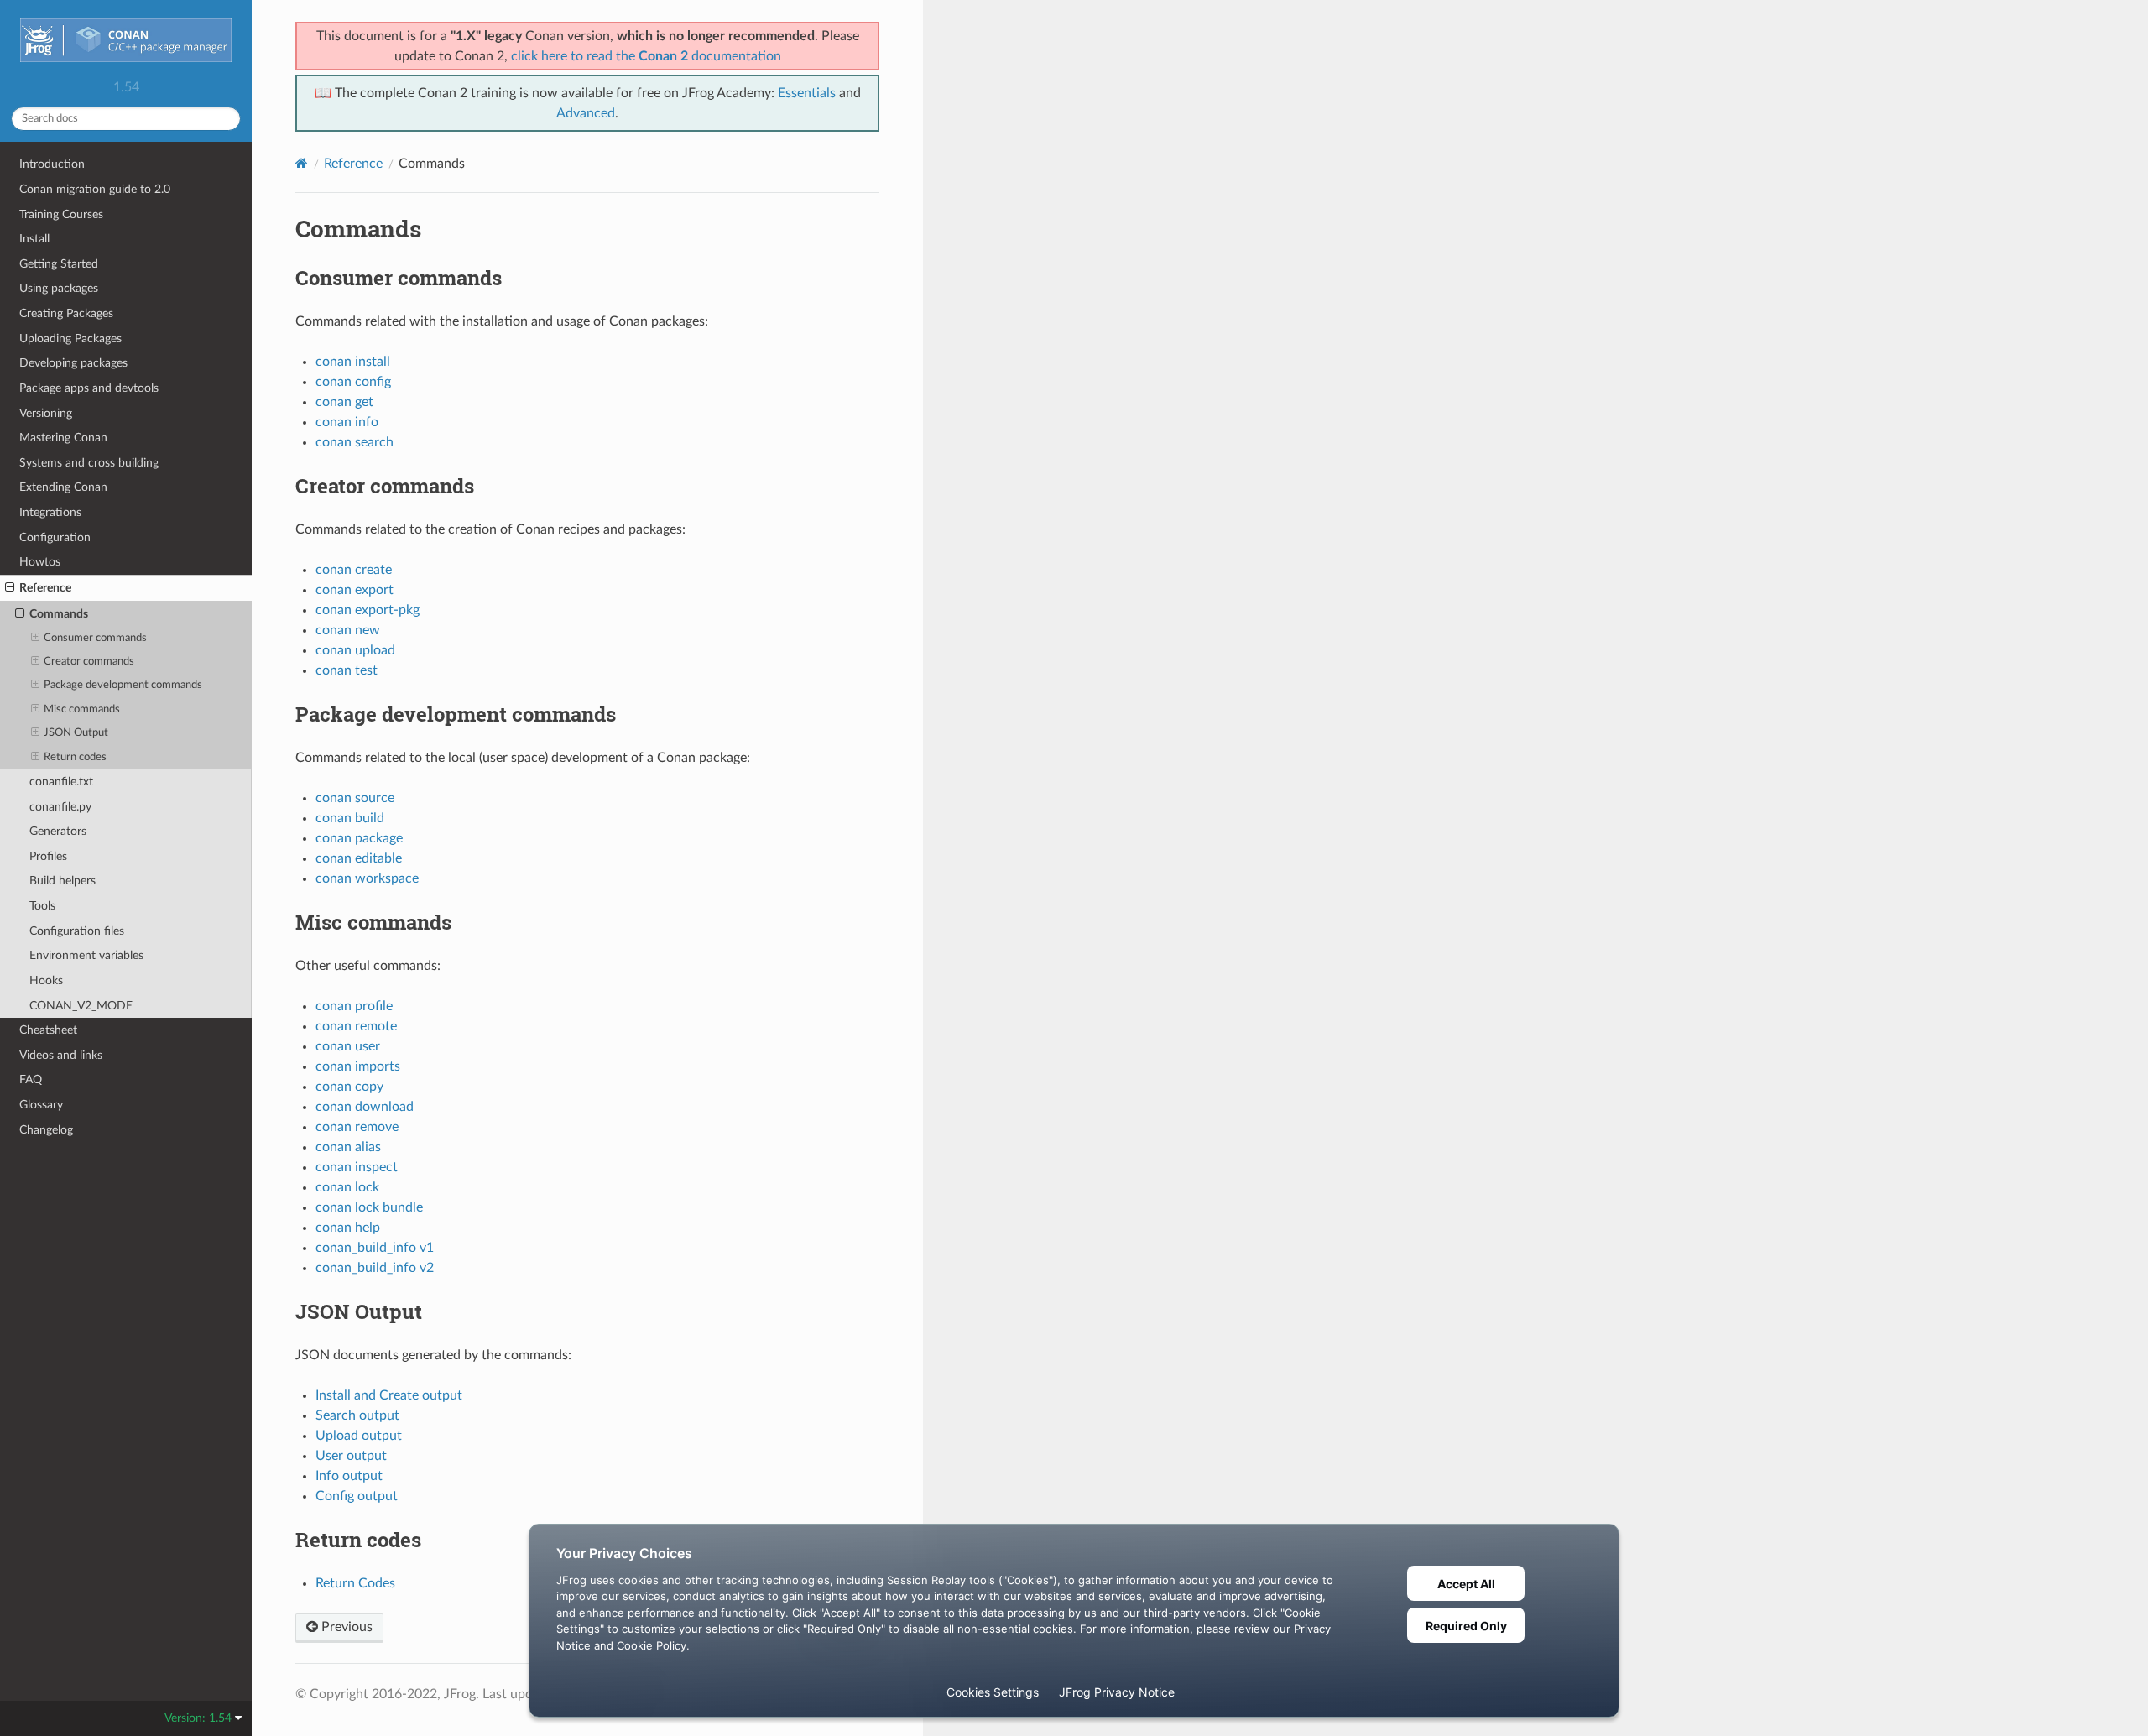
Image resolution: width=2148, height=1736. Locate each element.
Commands (59, 614)
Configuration (55, 537)
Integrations (50, 512)
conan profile (354, 1006)
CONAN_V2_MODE (81, 1006)
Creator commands (89, 662)
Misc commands (82, 709)
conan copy (349, 1087)
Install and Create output (389, 1395)
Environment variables (86, 955)
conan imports (358, 1066)
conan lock (347, 1187)
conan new (348, 630)
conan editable (359, 858)
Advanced (586, 113)
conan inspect (357, 1167)
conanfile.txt (61, 782)
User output (351, 1456)
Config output (357, 1496)
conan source (355, 798)
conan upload (355, 650)
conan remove (357, 1127)
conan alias (348, 1147)
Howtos (40, 562)
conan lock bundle (369, 1207)
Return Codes (355, 1583)
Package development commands (123, 685)
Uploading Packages (70, 339)
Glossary (41, 1105)
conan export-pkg (368, 610)
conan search (355, 442)
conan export (355, 590)
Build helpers (63, 881)
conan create (354, 570)
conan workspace (367, 878)
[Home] (302, 163)
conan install (353, 362)
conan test (347, 670)
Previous (345, 1627)
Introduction (52, 164)
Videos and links (61, 1055)
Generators (58, 831)
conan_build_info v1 (375, 1248)
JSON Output (76, 733)
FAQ (31, 1079)
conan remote (356, 1026)
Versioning (46, 413)
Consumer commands (95, 638)
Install (34, 239)
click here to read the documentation (646, 56)
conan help (348, 1228)
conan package (359, 838)
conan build (350, 818)
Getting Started (59, 264)
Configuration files (77, 931)
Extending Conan (63, 487)
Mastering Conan (63, 438)
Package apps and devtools (89, 388)
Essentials (807, 93)
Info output (349, 1476)
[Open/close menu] (10, 588)
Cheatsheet (48, 1030)
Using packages (59, 288)
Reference (45, 588)
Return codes (75, 757)
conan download (365, 1107)
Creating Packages (66, 313)
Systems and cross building (89, 463)
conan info (347, 422)
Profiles (48, 856)
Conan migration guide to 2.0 (95, 189)
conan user (348, 1046)
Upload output (359, 1436)
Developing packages (73, 363)
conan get (344, 402)
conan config (353, 382)
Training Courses (61, 214)
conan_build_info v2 (375, 1268)
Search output (357, 1415)
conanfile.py (60, 807)
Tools (42, 906)
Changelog (46, 1130)
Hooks (46, 980)
